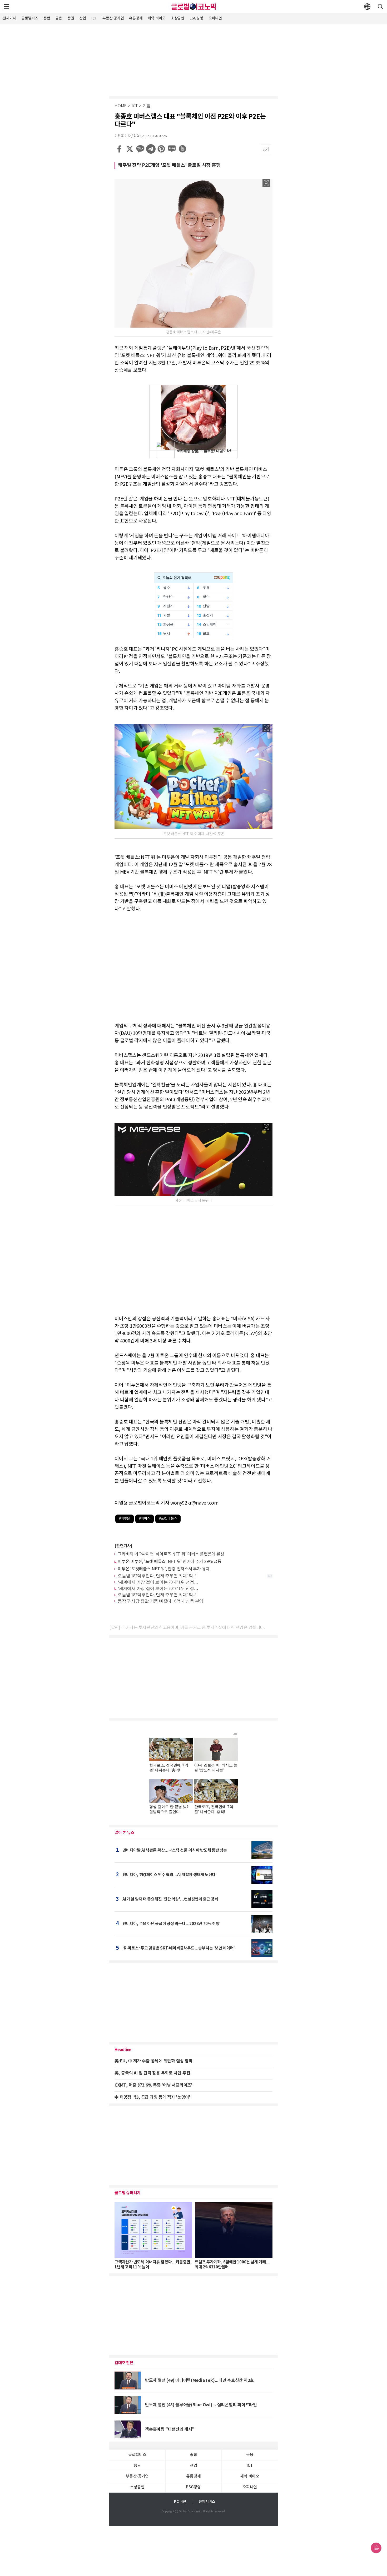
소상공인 (178, 18)
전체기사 (9, 18)
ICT (94, 18)
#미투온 (125, 1519)
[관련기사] (123, 1546)
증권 (71, 18)
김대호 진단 (124, 2363)
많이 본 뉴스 (124, 1833)
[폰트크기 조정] (266, 149)
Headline (123, 2050)
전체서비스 (207, 2502)
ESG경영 (196, 18)
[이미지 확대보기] (266, 183)
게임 (147, 106)
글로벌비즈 (30, 18)
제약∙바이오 (157, 18)
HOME (121, 106)
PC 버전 (180, 2502)
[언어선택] (367, 7)
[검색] (380, 7)
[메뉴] (7, 7)
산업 (83, 18)
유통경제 (136, 18)
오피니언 (215, 18)
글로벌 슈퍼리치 (128, 2193)
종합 (47, 18)
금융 (59, 18)
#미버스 (145, 1519)
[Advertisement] (193, 59)
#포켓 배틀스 (168, 1519)
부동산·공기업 (113, 18)
